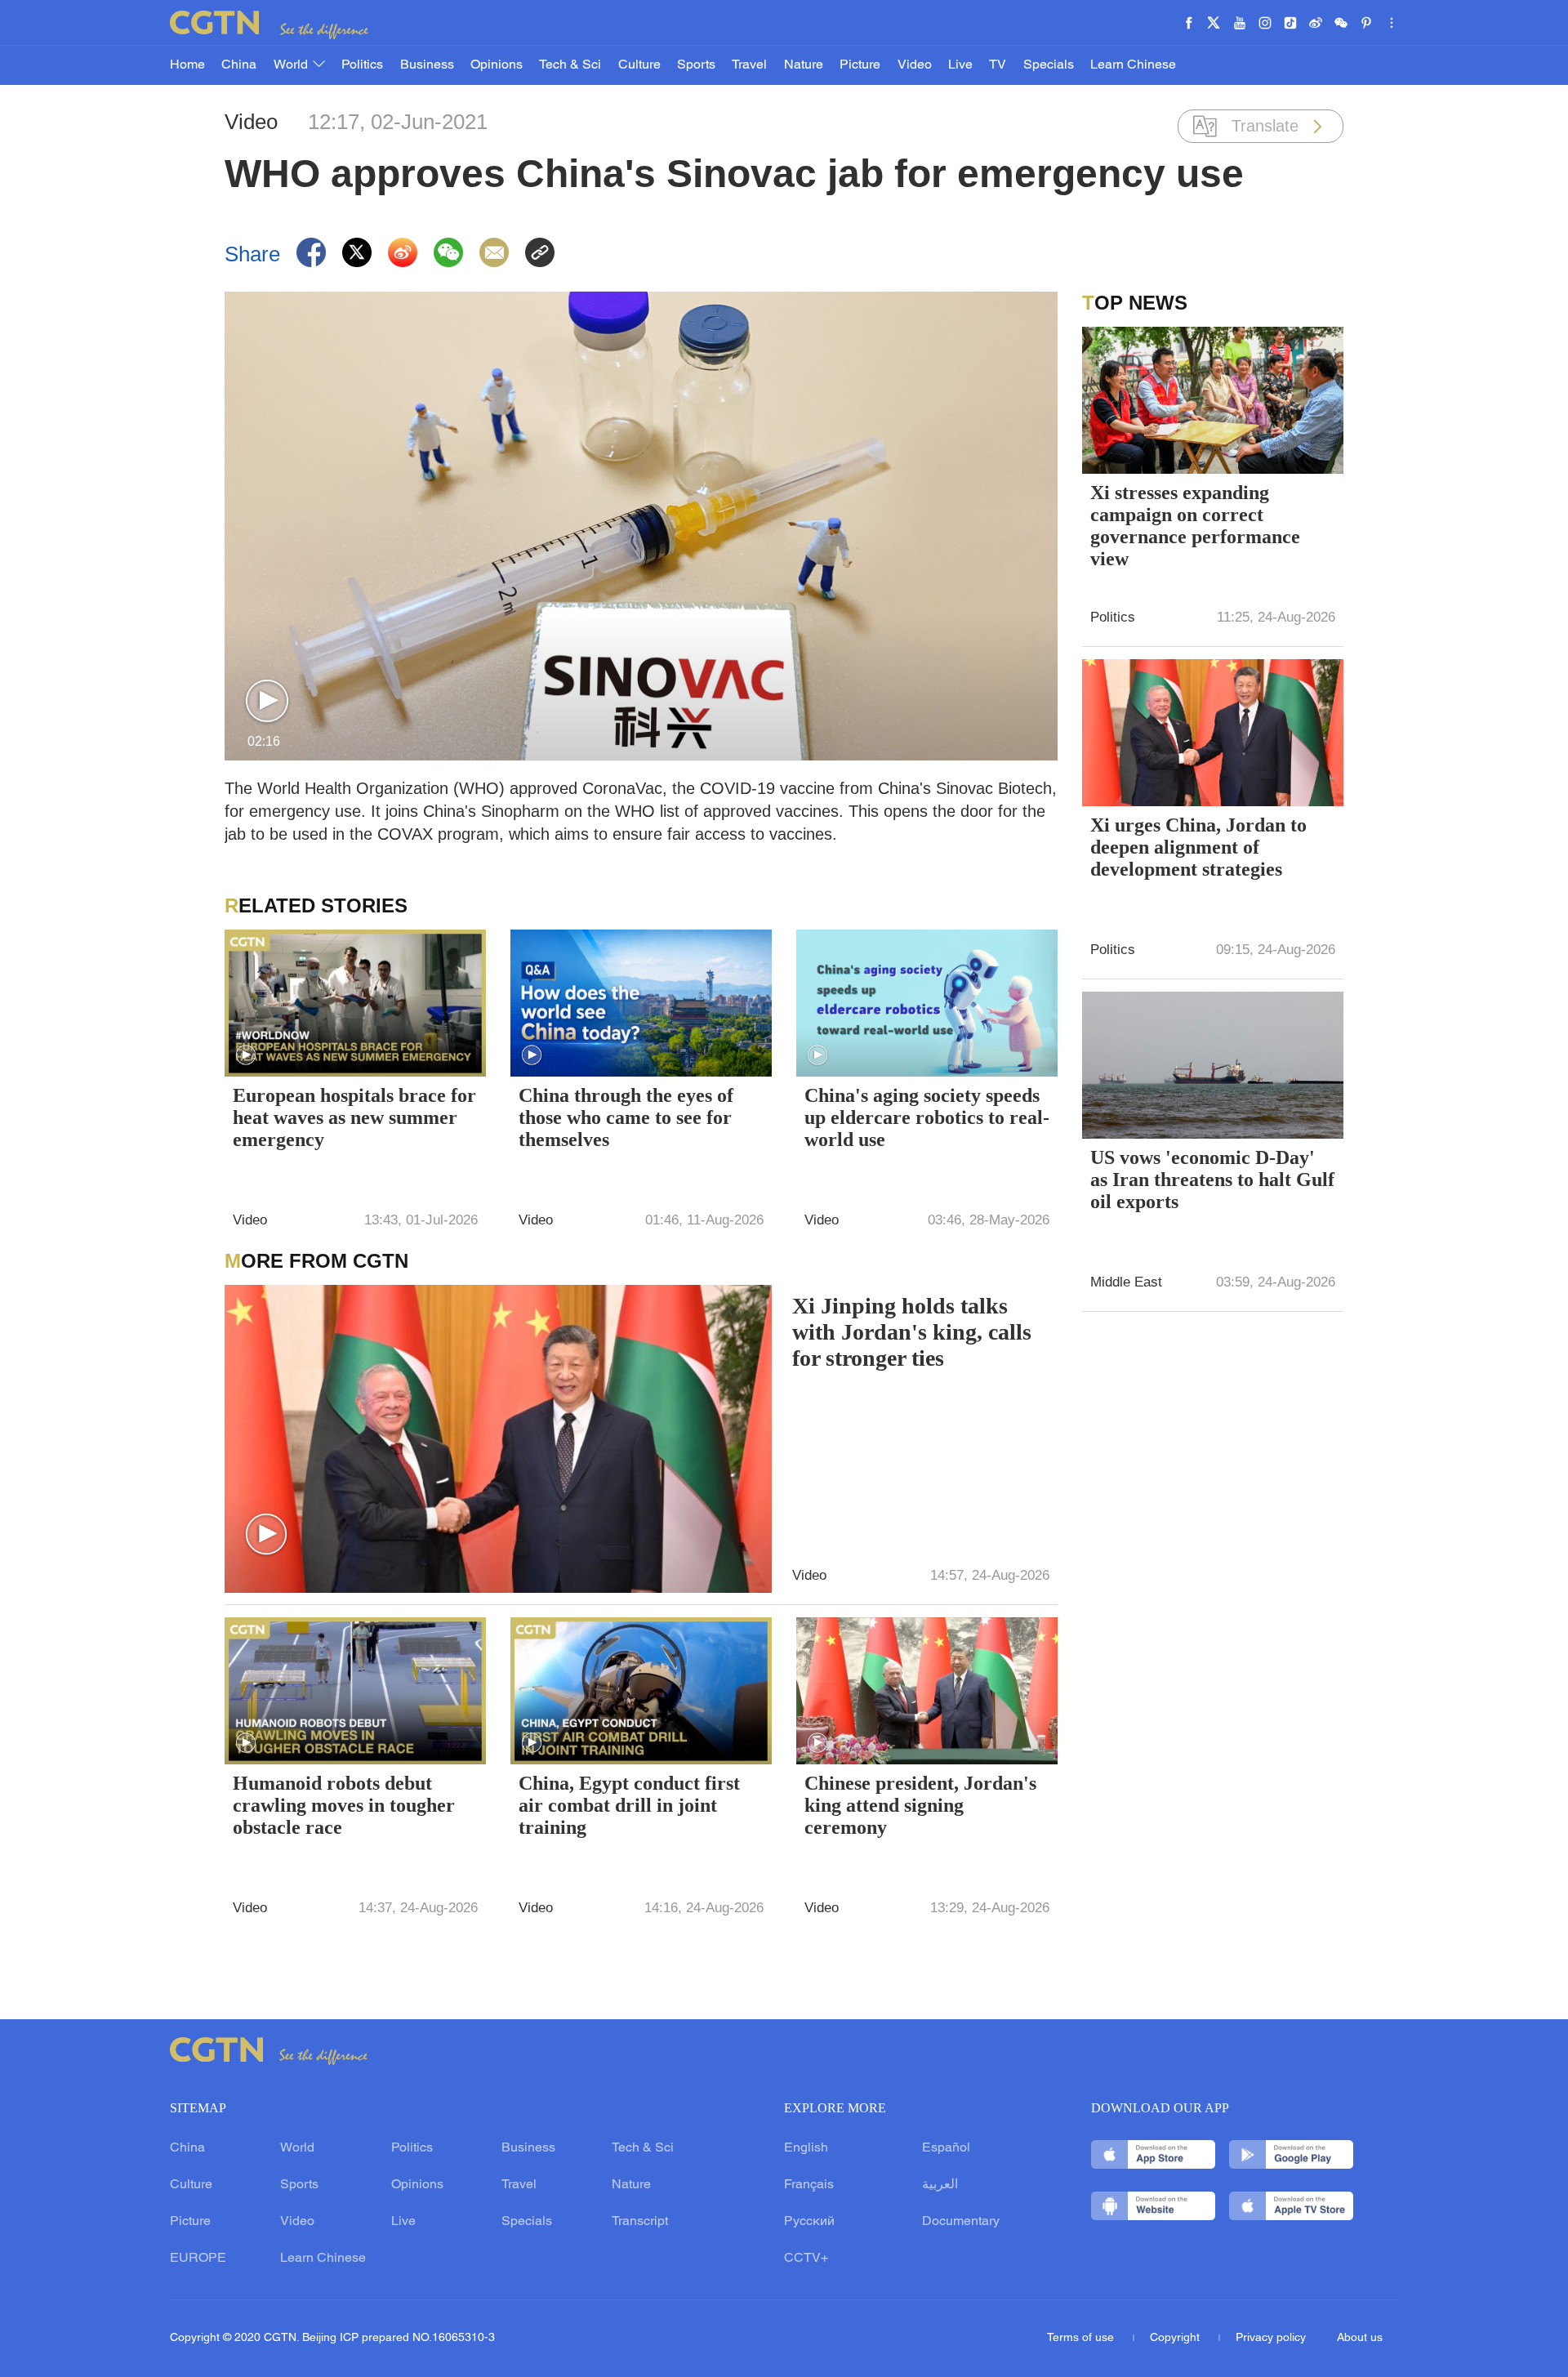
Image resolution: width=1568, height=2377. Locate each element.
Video (915, 65)
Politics (362, 65)
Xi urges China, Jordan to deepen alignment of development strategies (1198, 847)
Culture (639, 65)
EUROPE (198, 2259)
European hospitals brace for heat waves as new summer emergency (354, 1117)
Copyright (1176, 2338)
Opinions (497, 65)
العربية (940, 2185)
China (239, 65)
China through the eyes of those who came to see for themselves (626, 1117)
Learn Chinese (1133, 65)
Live (960, 65)
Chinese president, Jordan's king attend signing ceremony (920, 1805)
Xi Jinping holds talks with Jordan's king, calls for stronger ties (912, 1332)
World (292, 65)
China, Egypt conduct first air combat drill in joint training (629, 1805)
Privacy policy (1271, 2338)
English (806, 2148)
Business (427, 65)
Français (809, 2185)
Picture (860, 65)
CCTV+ (806, 2259)
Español (946, 2148)
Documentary (961, 2222)
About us (1360, 2338)
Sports (696, 65)
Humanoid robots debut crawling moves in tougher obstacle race (344, 1805)
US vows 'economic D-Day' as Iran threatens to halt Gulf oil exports (1212, 1180)
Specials (1049, 65)
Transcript (640, 2222)
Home (187, 65)
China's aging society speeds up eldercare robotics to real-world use (927, 1117)
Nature (804, 65)
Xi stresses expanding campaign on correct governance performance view (1195, 526)
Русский (809, 2222)
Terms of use (1082, 2338)
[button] (267, 702)
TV (998, 65)
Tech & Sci (570, 65)
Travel (749, 65)
